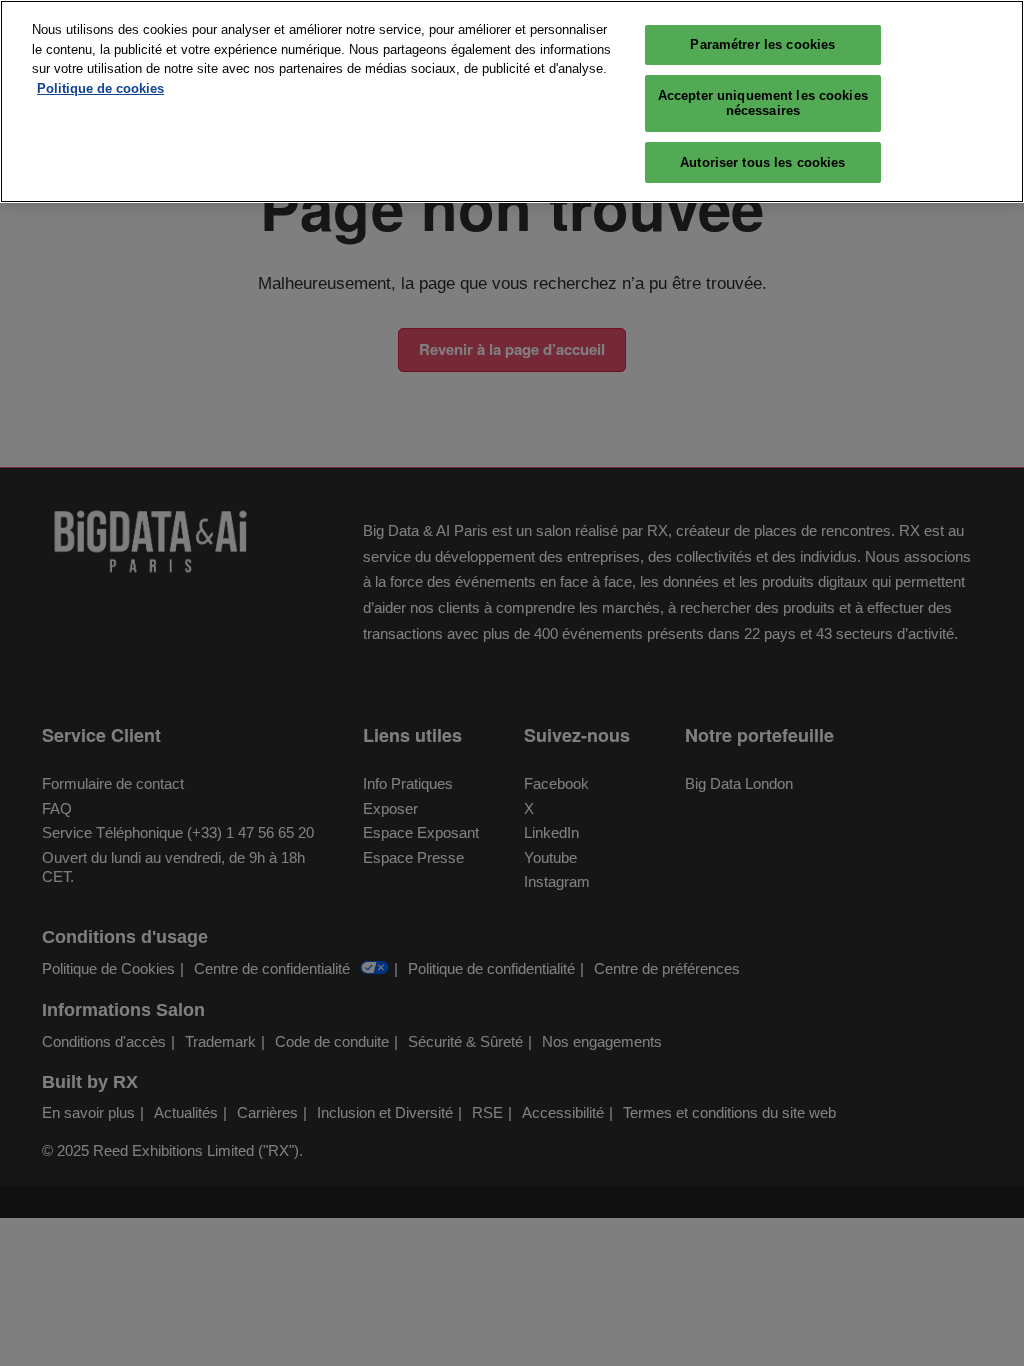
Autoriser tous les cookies (762, 162)
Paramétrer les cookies (762, 44)
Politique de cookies (100, 88)
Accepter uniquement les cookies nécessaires (763, 103)
